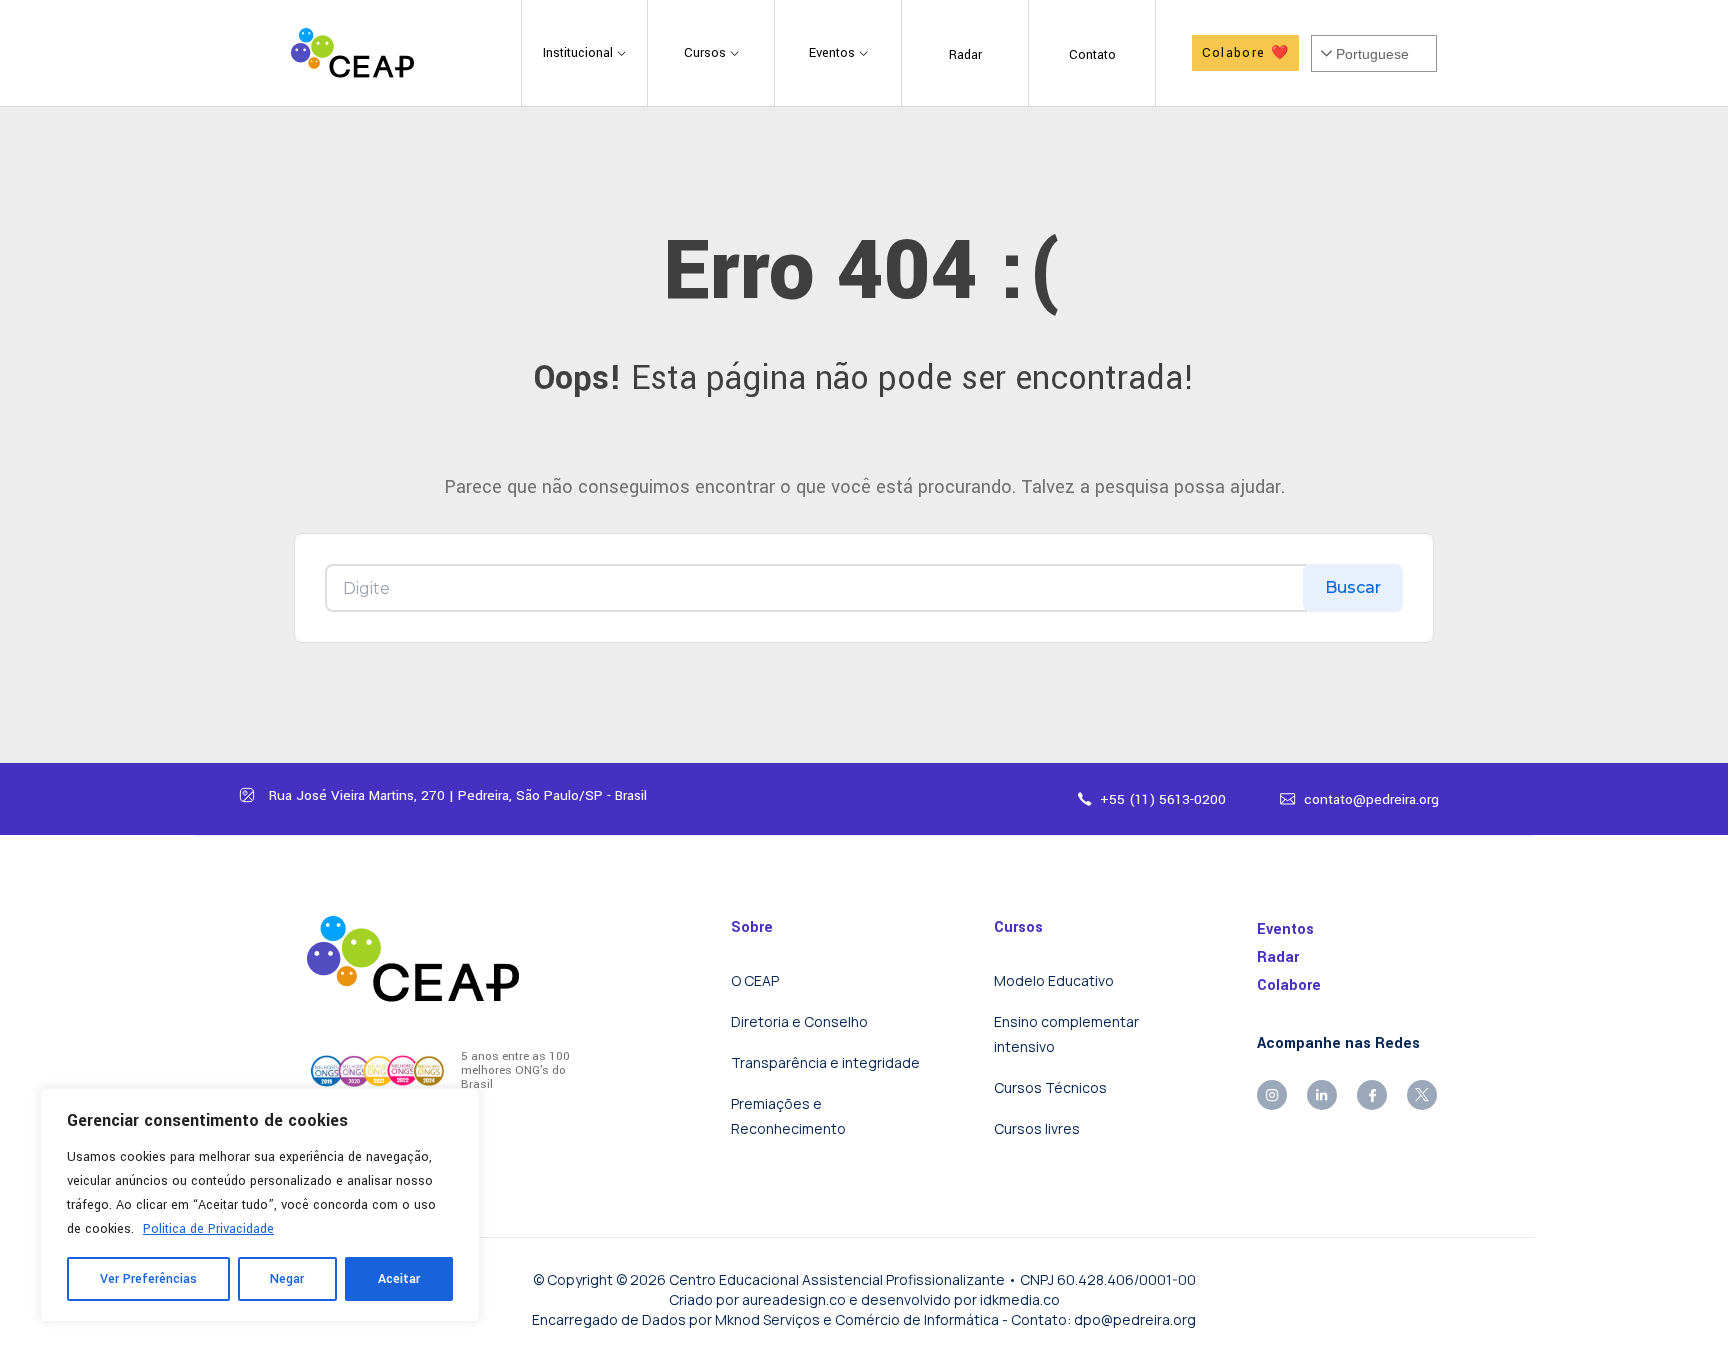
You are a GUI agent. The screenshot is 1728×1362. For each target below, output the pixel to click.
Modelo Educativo (1054, 980)
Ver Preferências (148, 1279)
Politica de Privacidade (208, 1229)
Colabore (1289, 985)
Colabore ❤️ (1246, 53)
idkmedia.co (1020, 1299)
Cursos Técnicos (1050, 1087)
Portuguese (1372, 54)
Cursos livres (1037, 1128)
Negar (287, 1279)
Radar (1278, 957)
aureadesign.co (794, 1299)
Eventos (1285, 929)
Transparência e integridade (825, 1062)
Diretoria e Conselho (799, 1021)
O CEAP (755, 980)
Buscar (1353, 587)
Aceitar (399, 1279)
